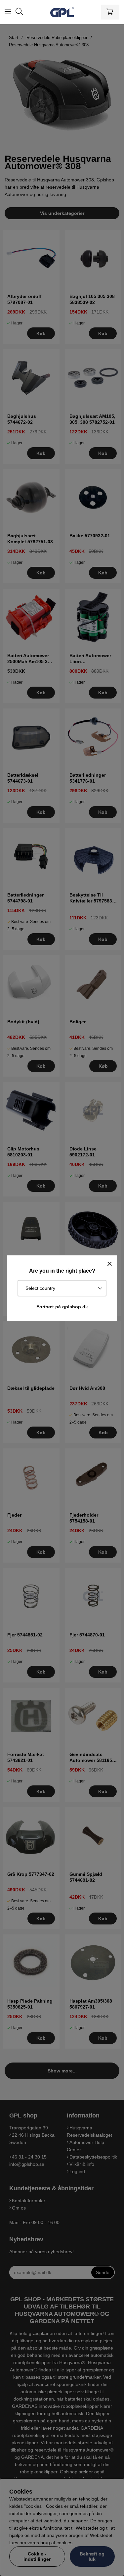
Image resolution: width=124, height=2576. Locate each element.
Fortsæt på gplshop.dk (62, 1307)
